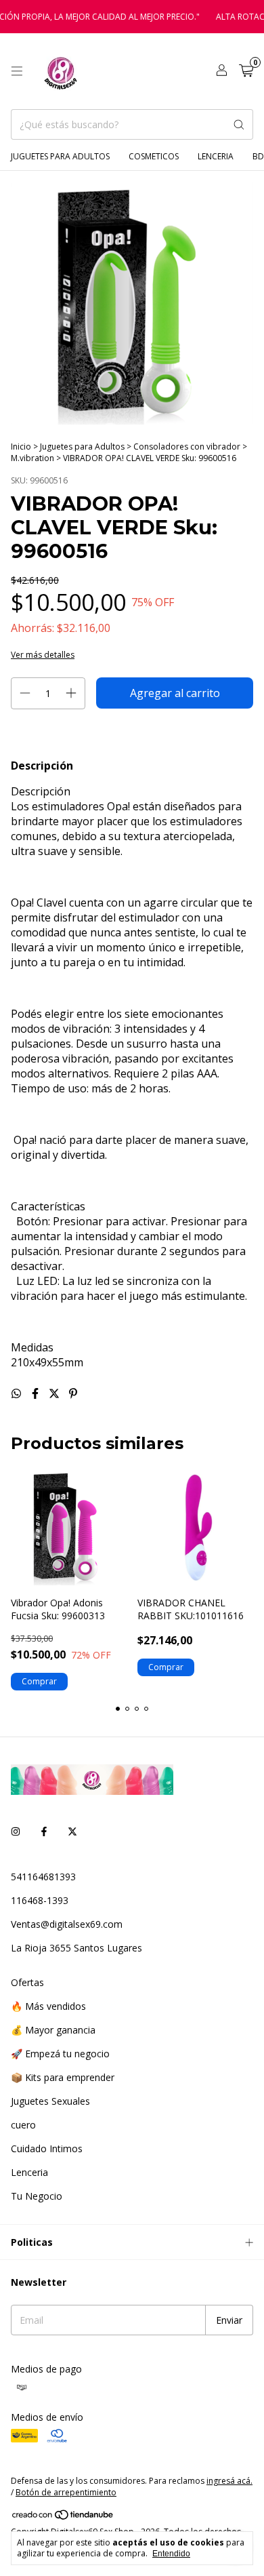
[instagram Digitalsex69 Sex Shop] (16, 1831)
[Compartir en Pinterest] (73, 1393)
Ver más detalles (43, 655)
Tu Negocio (37, 2196)
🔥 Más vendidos (48, 2006)
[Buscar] (239, 124)
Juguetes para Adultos (60, 156)
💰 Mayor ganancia (53, 2030)
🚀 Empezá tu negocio (60, 2054)
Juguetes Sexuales (50, 2101)
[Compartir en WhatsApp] (18, 1393)
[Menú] (17, 71)
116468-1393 (40, 1900)
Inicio (21, 447)
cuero (23, 2125)
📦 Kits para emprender (63, 2077)
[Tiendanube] (63, 2517)
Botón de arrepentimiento (66, 2492)
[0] (246, 72)
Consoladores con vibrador (187, 447)
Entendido (171, 2554)
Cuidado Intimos (47, 2148)
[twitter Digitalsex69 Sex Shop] (72, 1831)
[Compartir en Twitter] (56, 1393)
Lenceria (216, 156)
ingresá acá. (229, 2481)
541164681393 (43, 1877)
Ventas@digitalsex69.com (67, 1924)
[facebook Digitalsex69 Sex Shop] (44, 1831)
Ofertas (27, 1982)
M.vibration (34, 458)
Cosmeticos (154, 156)
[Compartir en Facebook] (37, 1393)
